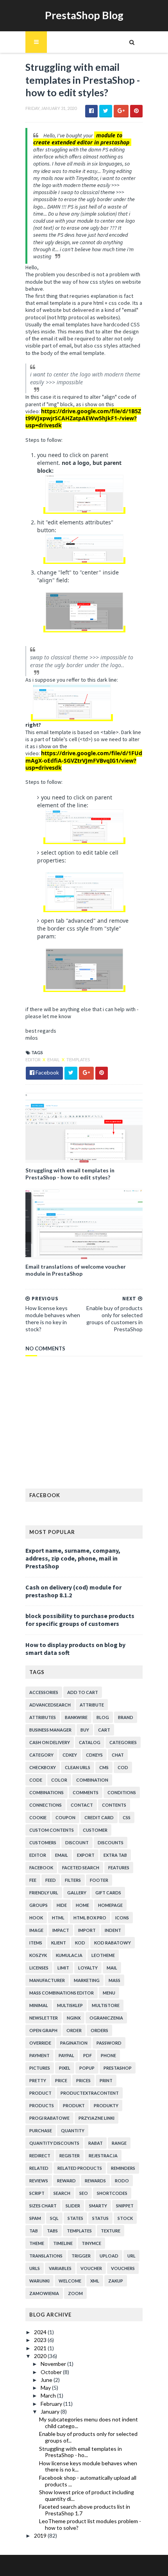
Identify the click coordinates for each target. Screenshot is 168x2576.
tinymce (91, 2243)
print (106, 2080)
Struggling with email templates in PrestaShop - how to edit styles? (70, 1174)
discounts (111, 1842)
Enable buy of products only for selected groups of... (88, 2437)
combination (92, 1780)
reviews (39, 2181)
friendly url (44, 1893)
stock (125, 2218)
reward (66, 2181)
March (49, 2395)
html (58, 1918)
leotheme (103, 1955)
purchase (41, 2130)
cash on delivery (50, 1742)
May (46, 2388)
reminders (123, 2168)
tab (34, 2231)
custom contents (52, 1830)
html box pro (90, 1918)
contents (114, 1805)
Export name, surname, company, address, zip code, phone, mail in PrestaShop (73, 1558)
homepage (110, 1905)
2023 (41, 2340)
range (119, 2143)
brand (126, 1717)
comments (86, 1792)
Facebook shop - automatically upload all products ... (88, 2481)
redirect (40, 2156)
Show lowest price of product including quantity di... (87, 2495)
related (39, 2168)
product (40, 2093)
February (52, 2404)
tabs (52, 2231)
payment (39, 2055)
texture (111, 2231)
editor (33, 1059)
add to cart (83, 1692)
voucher (91, 2268)
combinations (46, 1792)
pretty (38, 2080)
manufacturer (47, 1980)
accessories (44, 1692)
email (54, 1059)
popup (87, 2068)
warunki (39, 2281)
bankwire (76, 1717)
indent (113, 1930)
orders (99, 2030)
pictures (40, 2068)
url (131, 2256)
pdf (88, 2055)
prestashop (118, 2068)
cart (104, 1730)
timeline (63, 2243)
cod (123, 1767)
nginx (74, 2018)
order (74, 2030)
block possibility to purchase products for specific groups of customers (80, 1620)
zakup (116, 2281)
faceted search (81, 1868)
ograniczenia (106, 2018)
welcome (70, 2281)
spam (35, 2218)
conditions (122, 1792)
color (59, 1780)
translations (46, 2256)
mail (112, 1968)
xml (95, 2281)
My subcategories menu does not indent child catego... (88, 2423)
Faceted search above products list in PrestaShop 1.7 (85, 2510)
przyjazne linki (97, 2118)
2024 (41, 2332)
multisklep (70, 2005)
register (70, 2156)
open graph (43, 2030)
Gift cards (108, 1893)
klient (59, 1943)
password (109, 2043)
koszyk (38, 1955)
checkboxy (43, 1767)
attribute (92, 1705)
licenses (39, 1968)
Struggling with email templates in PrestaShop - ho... (80, 2452)
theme (37, 2243)
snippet (125, 2206)
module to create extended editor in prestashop (81, 139)
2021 (41, 2348)
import (87, 1930)
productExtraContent (90, 2093)
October (52, 2372)
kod (80, 1943)
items (36, 1943)
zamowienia (44, 2293)
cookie (38, 1817)
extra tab (115, 1855)
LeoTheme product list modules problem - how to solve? (90, 2524)
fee (33, 1880)
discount (77, 1842)
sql (54, 2218)
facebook (41, 1868)
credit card (99, 1817)
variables (60, 2268)
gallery (77, 1893)
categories (123, 1742)
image (36, 1930)
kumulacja (69, 1955)
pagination (74, 2043)
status (100, 2218)
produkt (74, 2105)
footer (99, 1880)
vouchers (123, 2268)
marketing (87, 1980)
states (75, 2218)
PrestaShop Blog (84, 15)
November (54, 2364)
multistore (106, 2005)
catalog (90, 1742)
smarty (98, 2206)
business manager (50, 1730)
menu (109, 1993)
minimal (39, 2005)
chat (118, 1755)
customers (43, 1842)
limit (63, 1968)
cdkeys (94, 1755)
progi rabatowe (49, 2118)
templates (78, 1059)
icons (122, 1918)
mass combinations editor (62, 1993)
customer (95, 1830)
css (127, 1817)
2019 (41, 2535)
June (47, 2380)
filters (73, 1880)
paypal (66, 2055)
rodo (122, 2181)
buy (85, 1730)
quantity (73, 2130)
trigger (81, 2256)
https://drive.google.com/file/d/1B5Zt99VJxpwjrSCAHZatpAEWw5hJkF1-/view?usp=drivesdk (83, 418)
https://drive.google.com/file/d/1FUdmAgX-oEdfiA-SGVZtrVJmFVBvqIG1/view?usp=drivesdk (84, 760)
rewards (95, 2181)
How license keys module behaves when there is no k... (88, 2466)
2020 (41, 2356)
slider (73, 2206)
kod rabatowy (113, 1943)
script (37, 2193)
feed (51, 1880)
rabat (96, 2143)
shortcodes (112, 2193)
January (51, 2411)
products (42, 2105)
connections (46, 1805)
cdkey (70, 1755)
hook (36, 1918)
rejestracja (103, 2156)
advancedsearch (50, 1705)
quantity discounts (54, 2143)
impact (61, 1930)
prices (83, 2080)
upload (109, 2256)
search (62, 2193)
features (119, 1868)
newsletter (44, 2018)
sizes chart (43, 2206)
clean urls (78, 1767)
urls (35, 2268)
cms (104, 1767)
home (82, 1905)
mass (114, 1980)
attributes (43, 1717)
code (36, 1780)
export (86, 1855)
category (41, 1755)
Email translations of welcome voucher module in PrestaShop (76, 1270)
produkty (106, 2105)
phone (108, 2055)
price (61, 2080)
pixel (65, 2068)
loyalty (88, 1968)
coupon (65, 1817)
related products (80, 2168)
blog (103, 1717)
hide (62, 1905)
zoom (75, 2293)
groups (38, 1905)
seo (84, 2193)
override (40, 2043)
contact (82, 1805)
